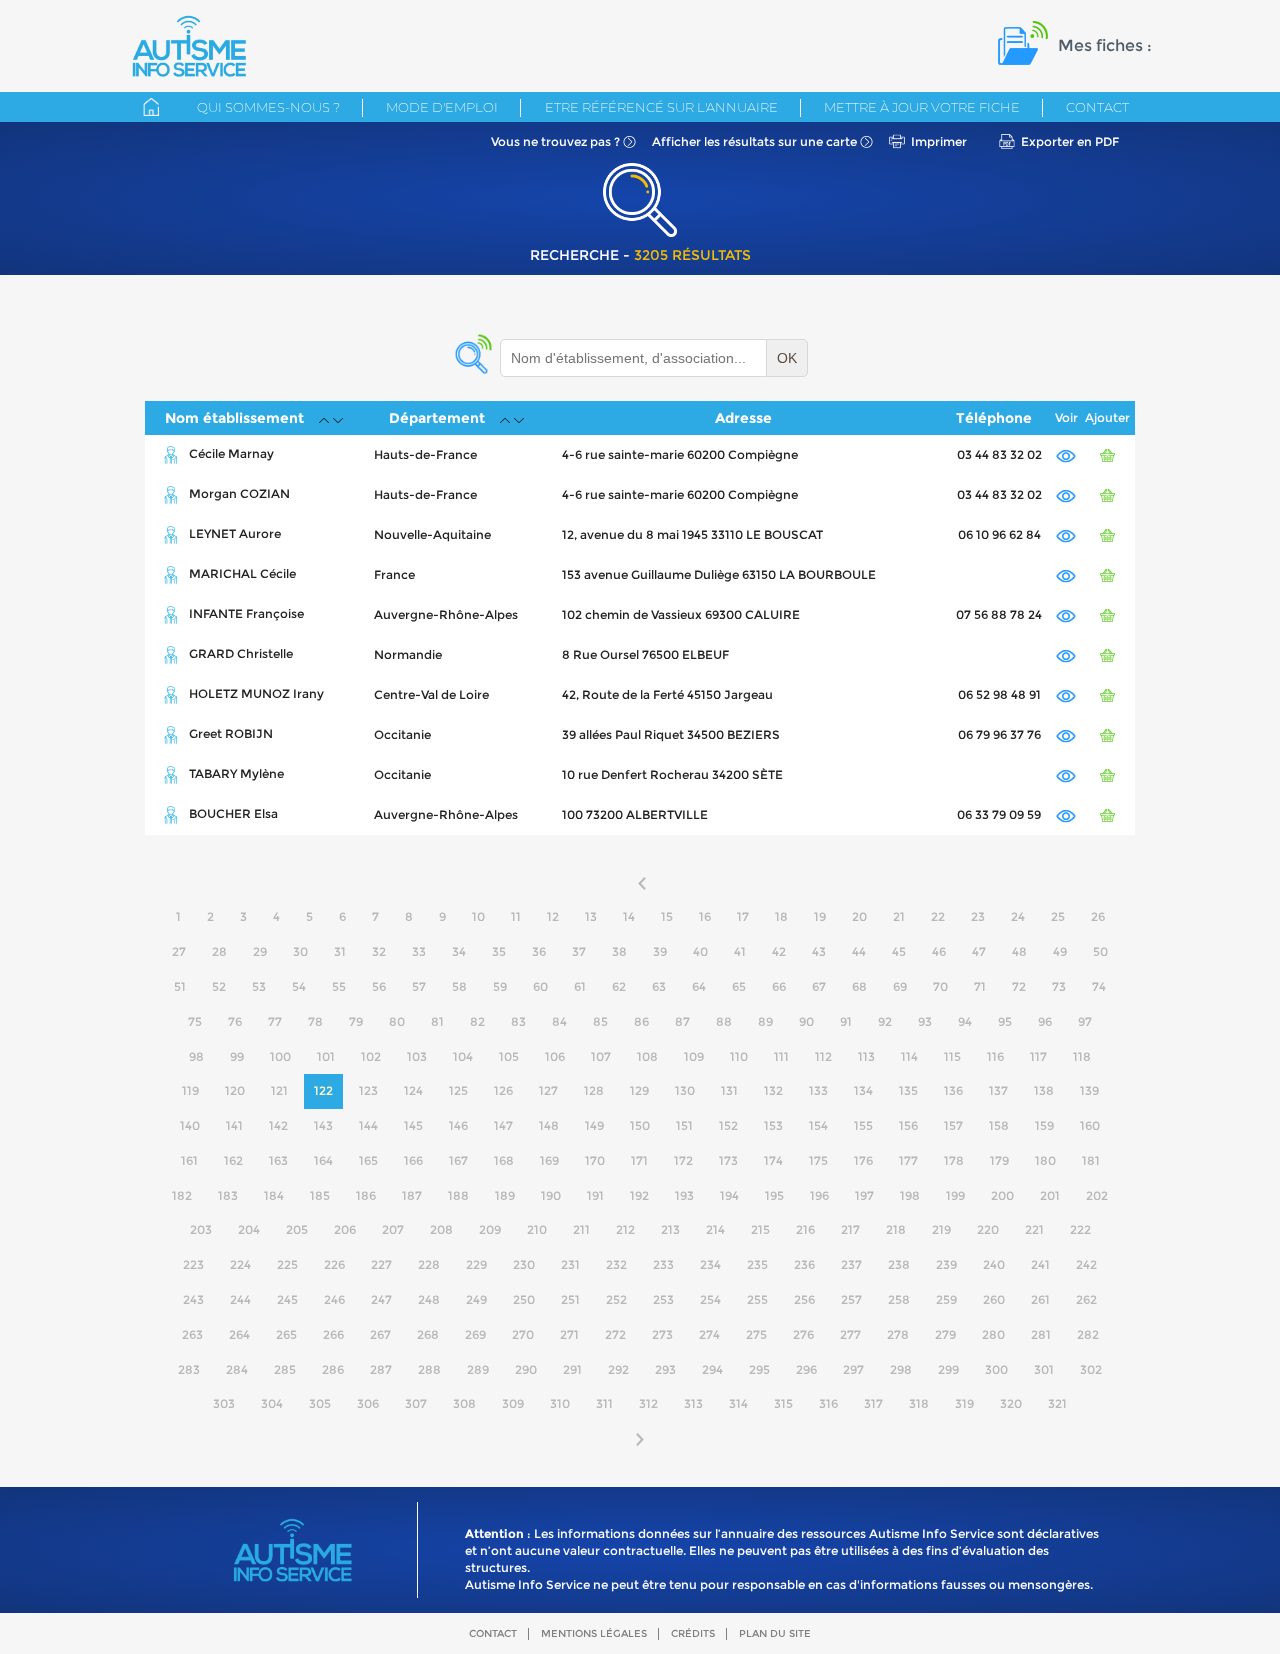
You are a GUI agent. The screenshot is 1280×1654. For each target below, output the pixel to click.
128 (594, 1090)
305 (320, 1403)
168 (504, 1160)
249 (476, 1299)
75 (195, 1021)
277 (850, 1334)
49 (1060, 951)
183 (228, 1195)
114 (909, 1056)
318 (919, 1403)
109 (694, 1056)
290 (526, 1369)
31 (340, 951)
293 (665, 1369)
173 (728, 1160)
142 (278, 1125)
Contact (1097, 107)
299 (948, 1369)
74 (1099, 986)
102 (371, 1056)
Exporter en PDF (1070, 141)
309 (513, 1403)
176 (863, 1160)
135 (908, 1090)
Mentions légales (594, 1633)
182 (182, 1195)
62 (619, 986)
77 (275, 1021)
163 (278, 1160)
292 (618, 1369)
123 (368, 1090)
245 (287, 1299)
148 (549, 1125)
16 (705, 916)
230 (524, 1264)
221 (1034, 1229)
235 (757, 1264)
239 (946, 1264)
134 (863, 1090)
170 (595, 1160)
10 (478, 916)
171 (639, 1160)
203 (201, 1229)
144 (368, 1125)
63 (659, 986)
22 (938, 916)
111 (781, 1056)
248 (429, 1299)
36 (539, 951)
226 (334, 1264)
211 (581, 1229)
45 (899, 951)
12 (553, 916)
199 (955, 1195)
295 (759, 1369)
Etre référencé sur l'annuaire (661, 107)
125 (458, 1090)
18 (781, 916)
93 (925, 1021)
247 (381, 1299)
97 (1085, 1021)
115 (952, 1056)
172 (683, 1160)
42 (779, 951)
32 (379, 951)
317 (873, 1403)
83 (518, 1021)
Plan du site (775, 1633)
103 (417, 1056)
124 (413, 1090)
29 (260, 951)
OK (787, 358)
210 (537, 1229)
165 (368, 1160)
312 (648, 1403)
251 (570, 1299)
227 (381, 1264)
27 (179, 951)
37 (579, 951)
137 (998, 1090)
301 (1044, 1369)
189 (505, 1195)
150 (640, 1125)
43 (819, 951)
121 (279, 1090)
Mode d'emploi (442, 107)
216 (805, 1229)
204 (249, 1229)
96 (1045, 1021)
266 (333, 1334)
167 (458, 1160)
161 (189, 1160)
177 (908, 1160)
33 (419, 951)
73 (1059, 986)
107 (601, 1056)
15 (667, 916)
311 (604, 1403)
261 (1040, 1299)
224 (240, 1264)
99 (237, 1056)
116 (995, 1056)
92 (885, 1021)
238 (899, 1264)
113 (866, 1056)
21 (899, 916)
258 (899, 1299)
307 (416, 1403)
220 (988, 1229)
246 (334, 1299)
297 (853, 1369)
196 (819, 1195)
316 (828, 1403)
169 (549, 1160)
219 (941, 1229)
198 (910, 1195)
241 (1040, 1264)
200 (1002, 1195)
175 (818, 1160)
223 (193, 1264)
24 (1018, 916)
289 (478, 1369)
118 (1082, 1056)
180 (1045, 1160)
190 (551, 1195)
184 (274, 1195)
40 (700, 951)
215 (760, 1229)
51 (180, 986)
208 (441, 1229)
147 (503, 1125)
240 (994, 1264)
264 (239, 1334)
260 (994, 1299)
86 (641, 1021)
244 (240, 1299)
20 (859, 916)
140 (190, 1125)
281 (1041, 1334)
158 (999, 1125)
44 (859, 951)
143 (323, 1125)
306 (368, 1403)
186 (366, 1195)
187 (412, 1195)
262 (1086, 1299)
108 (647, 1056)
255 (757, 1299)
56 (379, 986)
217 (850, 1229)
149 (594, 1125)
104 (463, 1056)
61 (580, 986)
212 (625, 1229)
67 (819, 986)
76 (235, 1021)
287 (381, 1369)
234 (710, 1264)
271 (569, 1334)
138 (1044, 1090)
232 (616, 1264)
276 (803, 1334)
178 (954, 1160)
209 (490, 1229)
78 (315, 1021)
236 (804, 1264)
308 (464, 1403)
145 (413, 1125)
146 (458, 1125)
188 (458, 1195)
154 (818, 1125)
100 (280, 1056)
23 (978, 916)
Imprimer (939, 141)
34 (459, 951)
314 (738, 1403)
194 (729, 1195)
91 (846, 1021)
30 (300, 951)
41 (740, 951)
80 (397, 1021)
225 (287, 1264)
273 (662, 1334)
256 (804, 1299)
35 (499, 951)
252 (616, 1299)
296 (806, 1369)
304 (272, 1403)
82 (477, 1021)
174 (773, 1160)
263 (192, 1334)
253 (663, 1299)
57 (419, 986)
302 (1091, 1369)
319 (964, 1403)
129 (639, 1090)
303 (224, 1403)
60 (540, 986)
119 (190, 1090)
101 (326, 1056)
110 (739, 1056)
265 (286, 1334)
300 (996, 1369)
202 (1097, 1195)
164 (323, 1160)
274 (709, 1334)
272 (615, 1334)
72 (1019, 986)
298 (901, 1369)
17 (743, 916)
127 (548, 1090)
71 (980, 986)
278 (898, 1334)
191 (595, 1195)
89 (765, 1021)
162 (233, 1160)
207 (393, 1229)
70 (940, 986)
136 (953, 1090)
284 (237, 1369)
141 (234, 1125)
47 (979, 951)
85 (600, 1021)
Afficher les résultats (754, 141)
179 (999, 1160)
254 (710, 1299)
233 (663, 1264)
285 (285, 1369)
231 (570, 1264)
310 (560, 1403)
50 (1100, 951)
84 (559, 1021)
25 (1058, 916)
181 (1091, 1160)
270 (523, 1334)
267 (380, 1334)
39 (660, 951)
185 (320, 1195)
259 (946, 1299)
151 (684, 1125)
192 (639, 1195)
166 (413, 1160)
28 (219, 951)
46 (939, 951)
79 (356, 1021)
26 (1098, 916)
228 (429, 1264)
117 (1038, 1056)
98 (196, 1056)
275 (756, 1334)
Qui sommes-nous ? (268, 107)
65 (739, 986)
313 (693, 1403)
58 (459, 986)
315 (783, 1403)
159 (1044, 1125)
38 (619, 951)
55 (339, 986)
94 (965, 1021)
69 (900, 986)
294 (712, 1369)
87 (682, 1021)
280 (993, 1334)
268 (428, 1334)
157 (953, 1125)
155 (863, 1125)
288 (429, 1369)
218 (896, 1229)
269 (475, 1334)
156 (908, 1125)
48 (1019, 951)
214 (715, 1229)
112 (823, 1056)
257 (851, 1299)
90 (806, 1021)
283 (189, 1369)
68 (859, 986)
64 (699, 986)
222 (1080, 1229)
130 (685, 1090)
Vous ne (555, 141)
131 (729, 1090)
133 (818, 1090)
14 (629, 916)
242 (1086, 1264)
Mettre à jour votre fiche (922, 107)
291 (572, 1369)
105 (509, 1056)
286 (333, 1369)
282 (1088, 1334)
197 (864, 1195)
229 (476, 1264)
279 (945, 1334)
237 (851, 1264)
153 (773, 1125)
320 (1011, 1403)
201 (1050, 1195)
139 (1089, 1090)
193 (684, 1195)
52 (219, 986)
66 (779, 986)
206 (345, 1229)
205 (297, 1229)
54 (299, 986)
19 (820, 916)
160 (1090, 1125)
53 (259, 986)
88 (724, 1021)
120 (235, 1090)
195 (774, 1195)
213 (670, 1229)
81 (437, 1021)
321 (1057, 1403)
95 (1005, 1021)
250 (524, 1299)
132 (773, 1090)
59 (500, 986)
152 (728, 1125)
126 (503, 1090)
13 (591, 916)
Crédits (693, 1633)
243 (193, 1299)
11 (516, 916)
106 (555, 1056)
